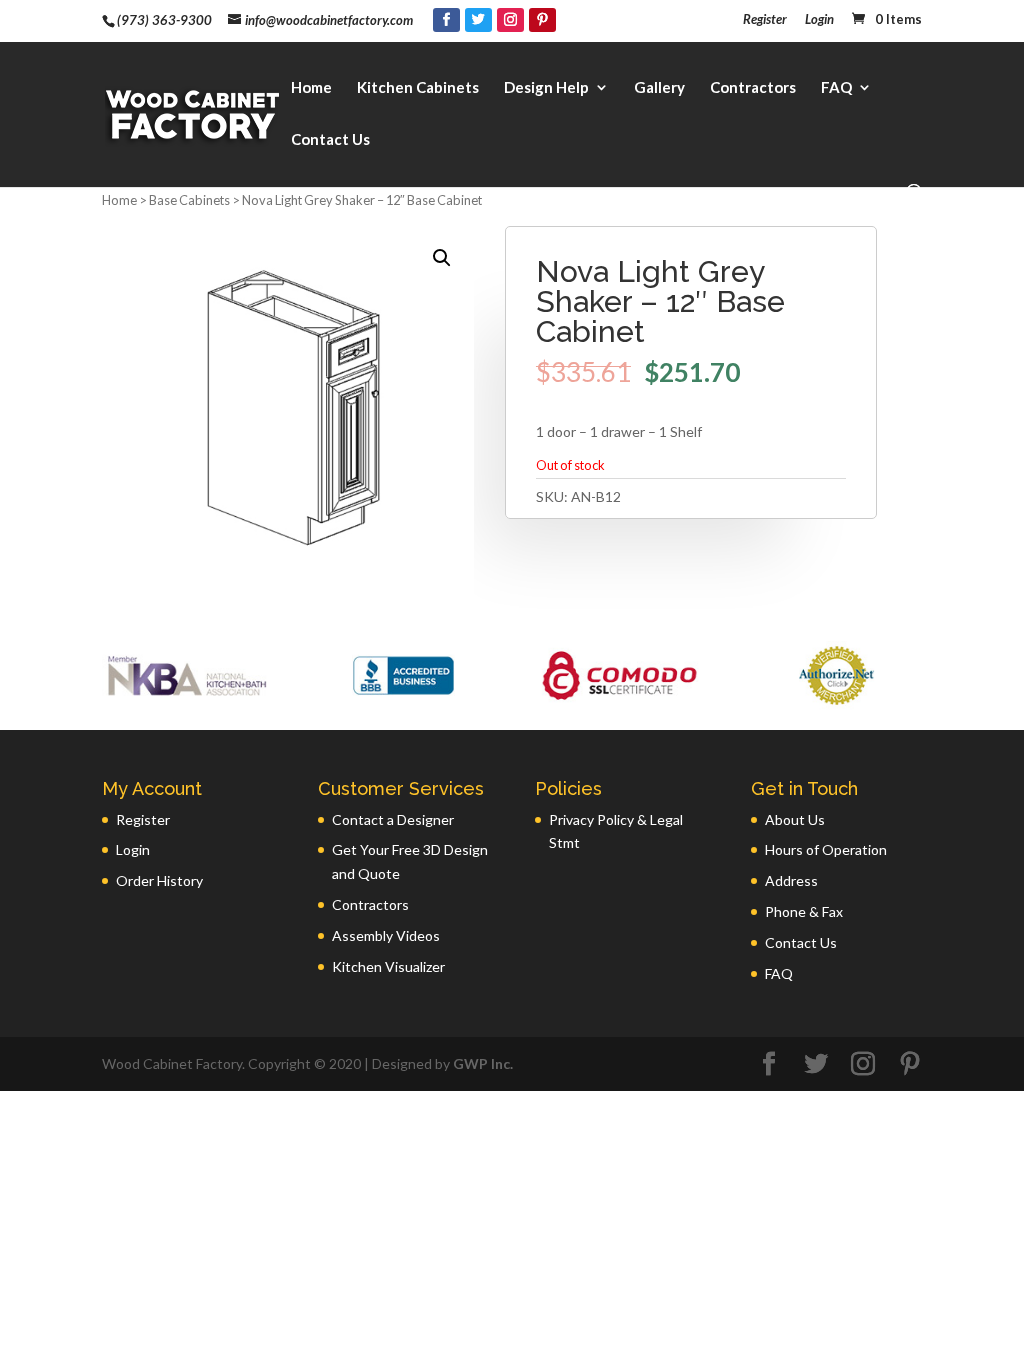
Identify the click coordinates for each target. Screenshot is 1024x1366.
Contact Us (330, 140)
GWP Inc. (483, 1063)
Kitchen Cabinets (418, 88)
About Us (795, 819)
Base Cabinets (189, 200)
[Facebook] (446, 20)
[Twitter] (478, 20)
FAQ (836, 88)
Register (765, 20)
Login (819, 20)
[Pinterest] (542, 20)
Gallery (659, 88)
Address (791, 880)
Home (311, 88)
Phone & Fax (804, 911)
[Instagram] (510, 20)
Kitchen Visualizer (388, 966)
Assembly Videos (386, 935)
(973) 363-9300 (164, 20)
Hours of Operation (826, 849)
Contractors (753, 88)
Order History (159, 880)
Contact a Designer (393, 819)
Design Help (546, 88)
